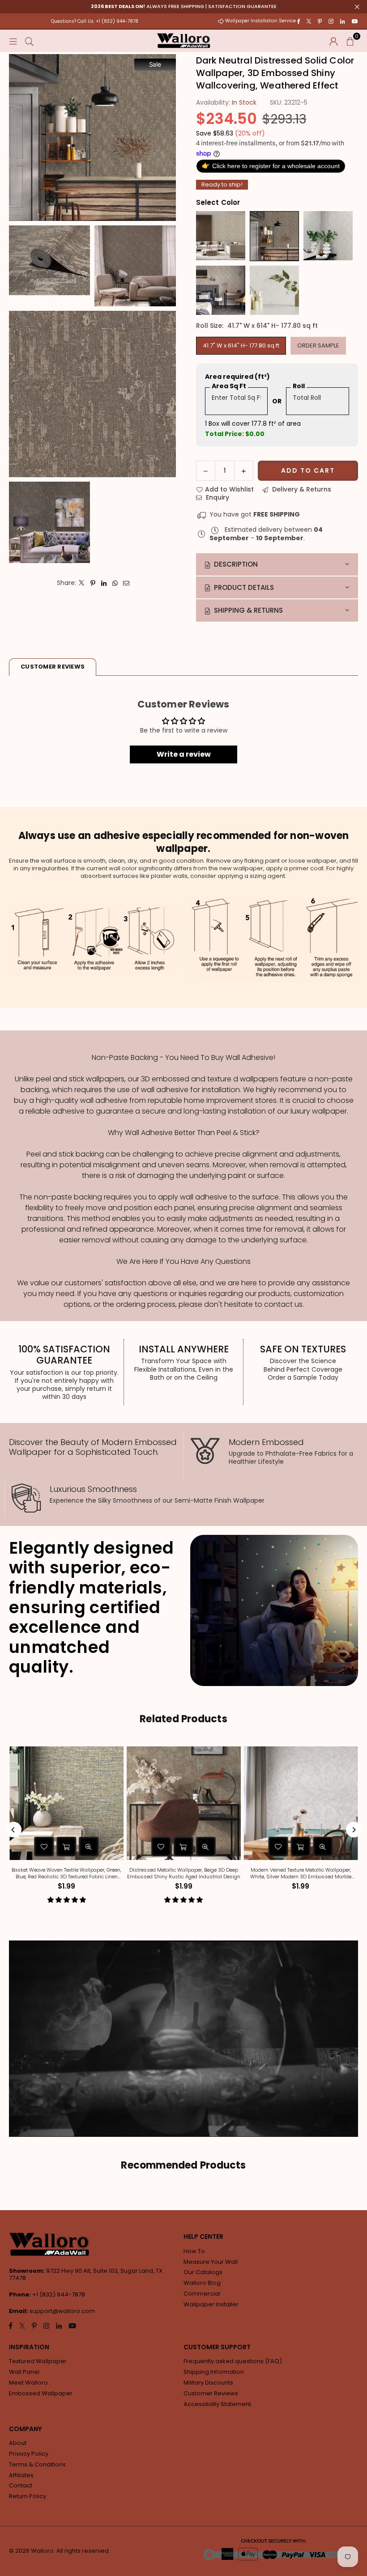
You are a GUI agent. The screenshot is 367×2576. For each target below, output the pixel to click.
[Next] (354, 1830)
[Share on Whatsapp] (115, 583)
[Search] (29, 41)
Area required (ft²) (237, 377)
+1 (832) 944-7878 (59, 2294)
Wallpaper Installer (211, 2304)
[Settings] (334, 41)
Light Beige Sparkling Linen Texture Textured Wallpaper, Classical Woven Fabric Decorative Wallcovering (209, 1873)
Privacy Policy (29, 2454)
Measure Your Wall (211, 2262)
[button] (350, 41)
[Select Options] (92, 1847)
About (18, 2443)
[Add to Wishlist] (70, 1847)
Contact (21, 2485)
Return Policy (28, 2496)
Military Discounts (208, 2383)
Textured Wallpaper (38, 2361)
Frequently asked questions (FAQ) (233, 2361)
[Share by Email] (126, 583)
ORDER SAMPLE (318, 345)
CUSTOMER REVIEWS (53, 667)
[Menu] (13, 41)
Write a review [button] (184, 754)
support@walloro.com (62, 2311)
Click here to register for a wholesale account (271, 166)
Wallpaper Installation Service (260, 21)
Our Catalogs (203, 2272)
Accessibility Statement (217, 2404)
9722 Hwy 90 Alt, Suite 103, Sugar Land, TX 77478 (86, 2275)
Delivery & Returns (301, 489)
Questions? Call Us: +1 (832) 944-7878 (95, 21)
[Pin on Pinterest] (93, 583)
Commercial (202, 2294)
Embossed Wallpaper (41, 2393)
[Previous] (14, 1830)
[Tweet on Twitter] (82, 583)
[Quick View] (115, 1847)
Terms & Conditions (37, 2464)
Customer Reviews (211, 2393)
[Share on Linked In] (104, 583)
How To (194, 2251)
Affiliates (21, 2475)
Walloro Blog (202, 2283)
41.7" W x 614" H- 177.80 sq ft (241, 345)
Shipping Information (214, 2372)
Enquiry (217, 497)
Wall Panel (24, 2372)
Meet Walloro (28, 2383)
